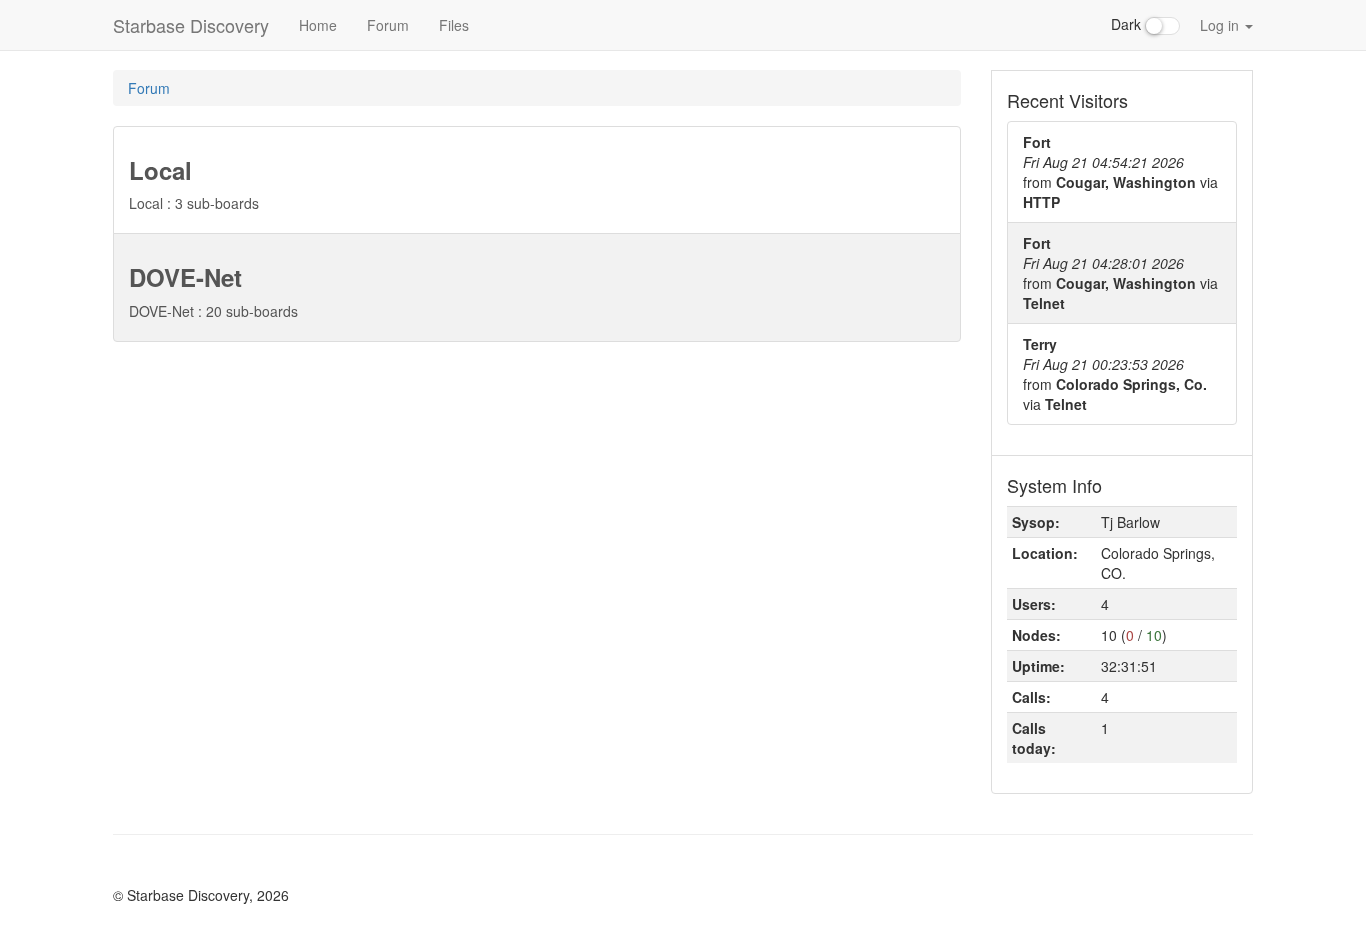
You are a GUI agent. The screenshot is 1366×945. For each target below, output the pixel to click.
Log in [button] (1221, 25)
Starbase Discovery (191, 25)
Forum (388, 25)
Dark (1128, 24)
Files (454, 25)
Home (318, 25)
